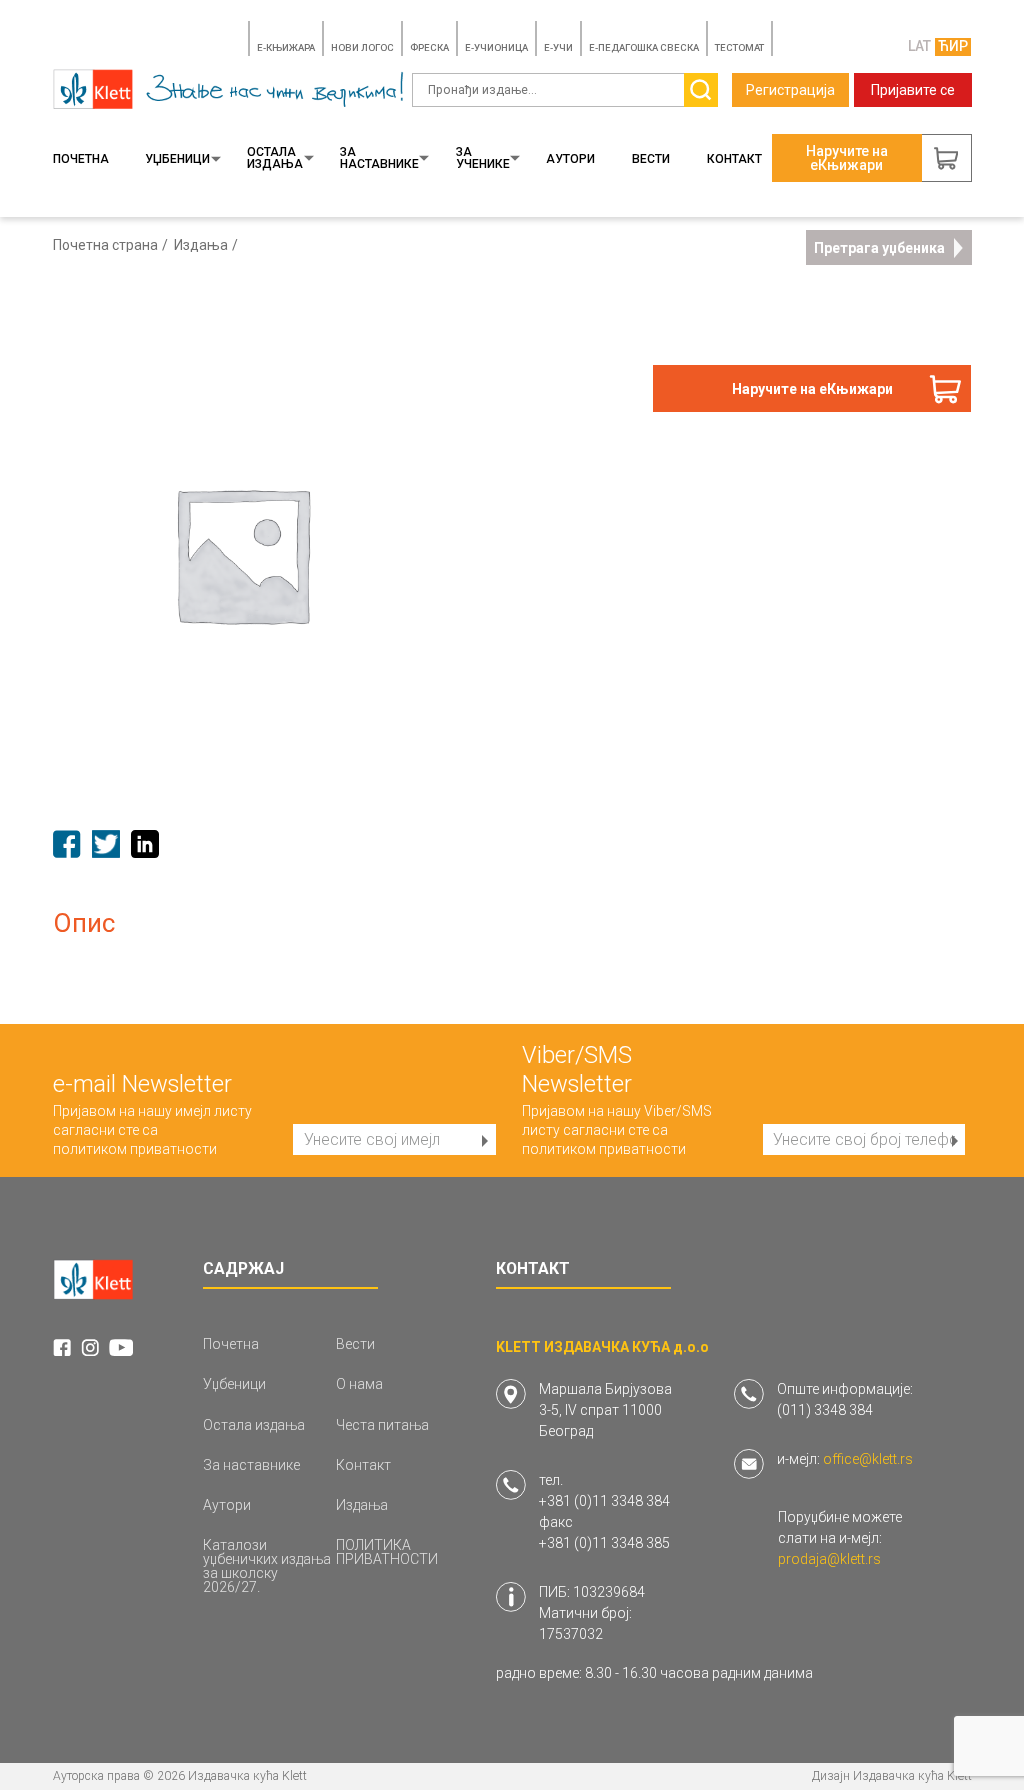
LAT (919, 46)
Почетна (81, 159)
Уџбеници (177, 159)
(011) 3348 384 (825, 1410)
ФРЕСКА (429, 47)
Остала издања (275, 158)
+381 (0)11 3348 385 (604, 1543)
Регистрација (790, 90)
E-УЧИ (558, 47)
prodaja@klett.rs (829, 1559)
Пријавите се (913, 90)
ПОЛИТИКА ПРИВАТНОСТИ (387, 1552)
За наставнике (379, 158)
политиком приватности (135, 1149)
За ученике (483, 158)
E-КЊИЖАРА (286, 47)
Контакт (734, 159)
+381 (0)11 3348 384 (604, 1501)
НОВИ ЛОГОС (362, 47)
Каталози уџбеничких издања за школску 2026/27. (267, 1566)
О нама (359, 1384)
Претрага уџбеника (879, 248)
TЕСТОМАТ (739, 47)
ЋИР (953, 46)
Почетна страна (105, 245)
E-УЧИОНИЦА (496, 47)
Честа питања (382, 1425)
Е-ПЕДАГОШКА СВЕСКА (644, 47)
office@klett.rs (868, 1459)
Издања (201, 245)
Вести (651, 159)
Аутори (570, 159)
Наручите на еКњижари (812, 389)
